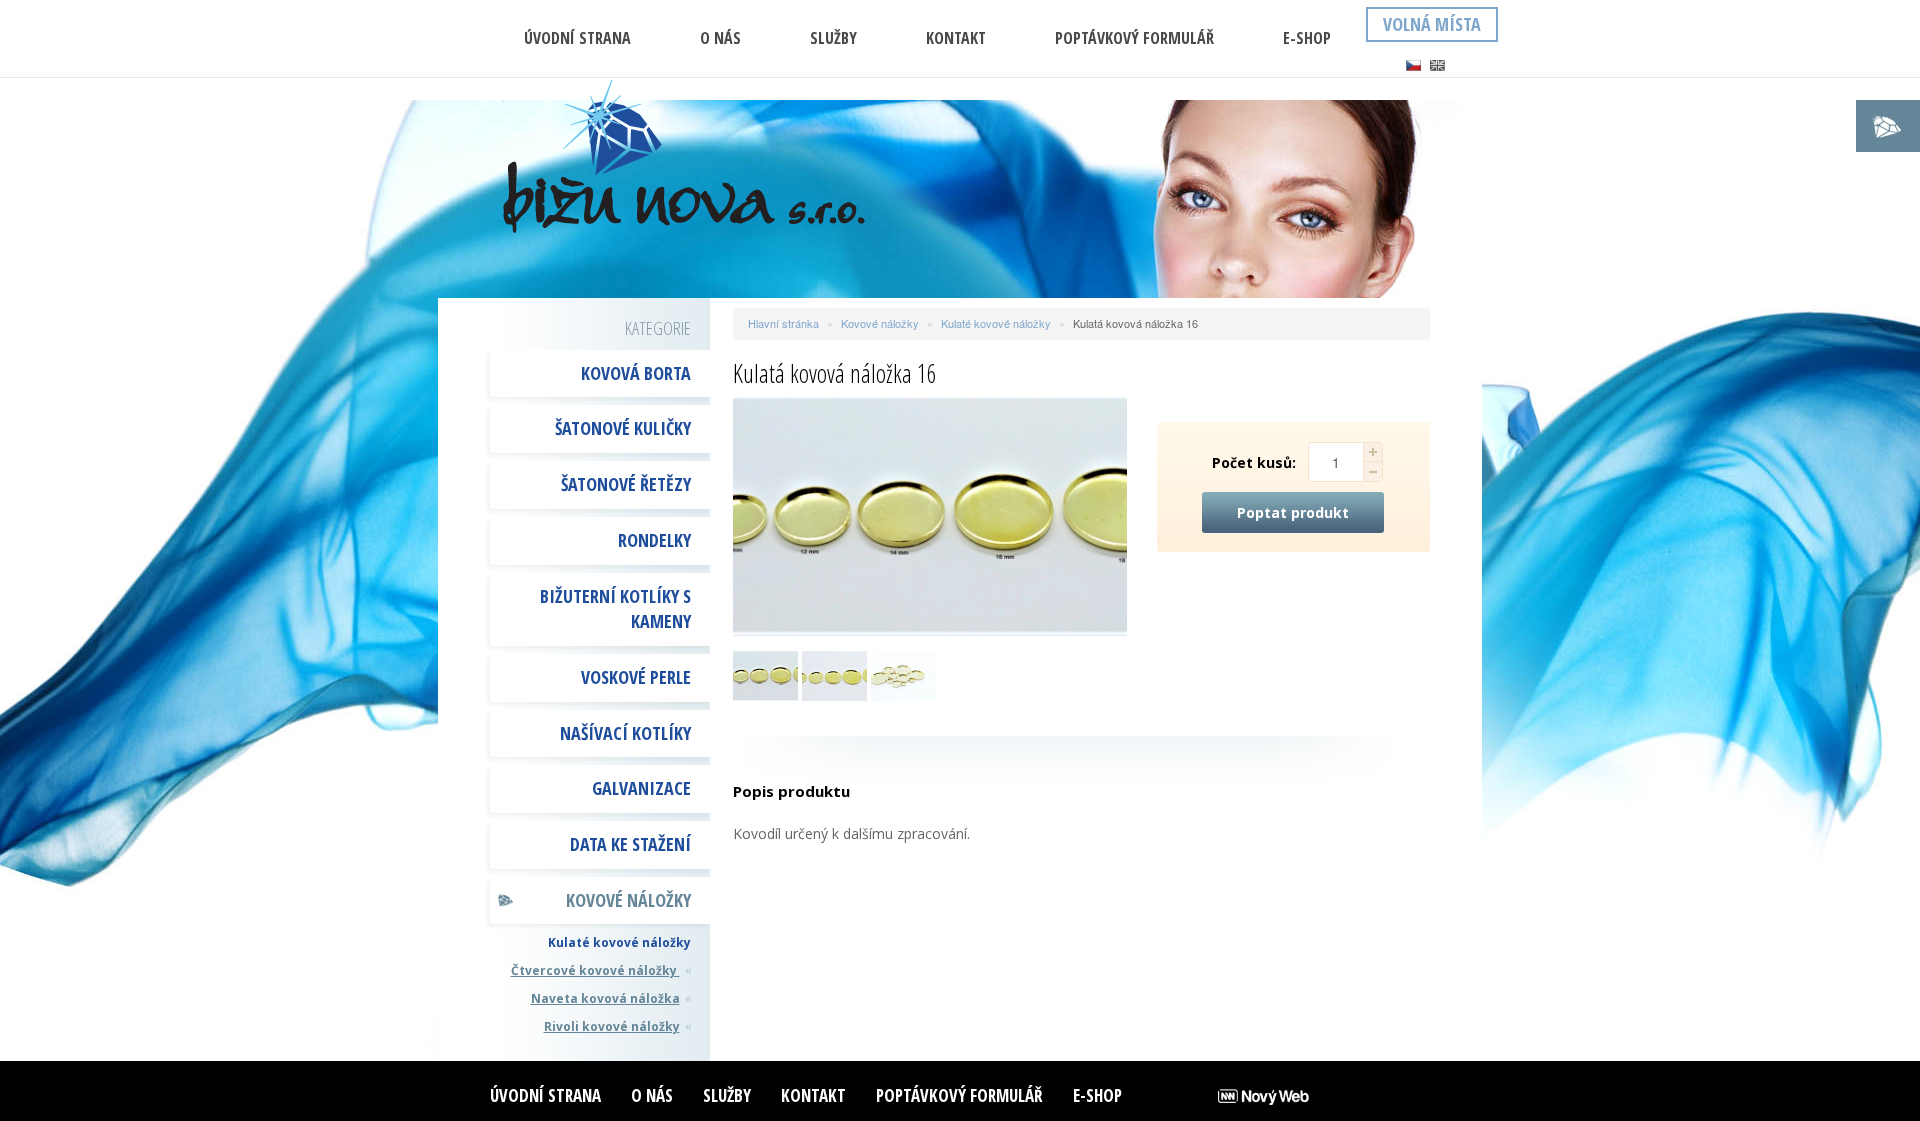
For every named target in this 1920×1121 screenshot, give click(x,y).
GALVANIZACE (641, 788)
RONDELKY (654, 540)
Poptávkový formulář (1134, 38)
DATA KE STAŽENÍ (630, 844)
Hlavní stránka (783, 323)
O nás (720, 38)
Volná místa (1432, 24)
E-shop (1307, 38)
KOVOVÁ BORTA (636, 373)
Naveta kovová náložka (605, 998)
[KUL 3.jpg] (903, 673)
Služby (833, 38)
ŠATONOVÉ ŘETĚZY (626, 484)
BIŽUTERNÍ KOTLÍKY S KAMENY (615, 609)
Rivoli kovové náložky (612, 1026)
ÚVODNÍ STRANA (577, 38)
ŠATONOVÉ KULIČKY (623, 428)
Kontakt (956, 38)
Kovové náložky (628, 900)
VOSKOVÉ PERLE (636, 677)
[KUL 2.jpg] (765, 673)
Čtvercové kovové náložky (595, 970)
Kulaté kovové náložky (619, 942)
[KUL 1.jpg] (834, 673)
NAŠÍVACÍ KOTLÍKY (625, 733)
